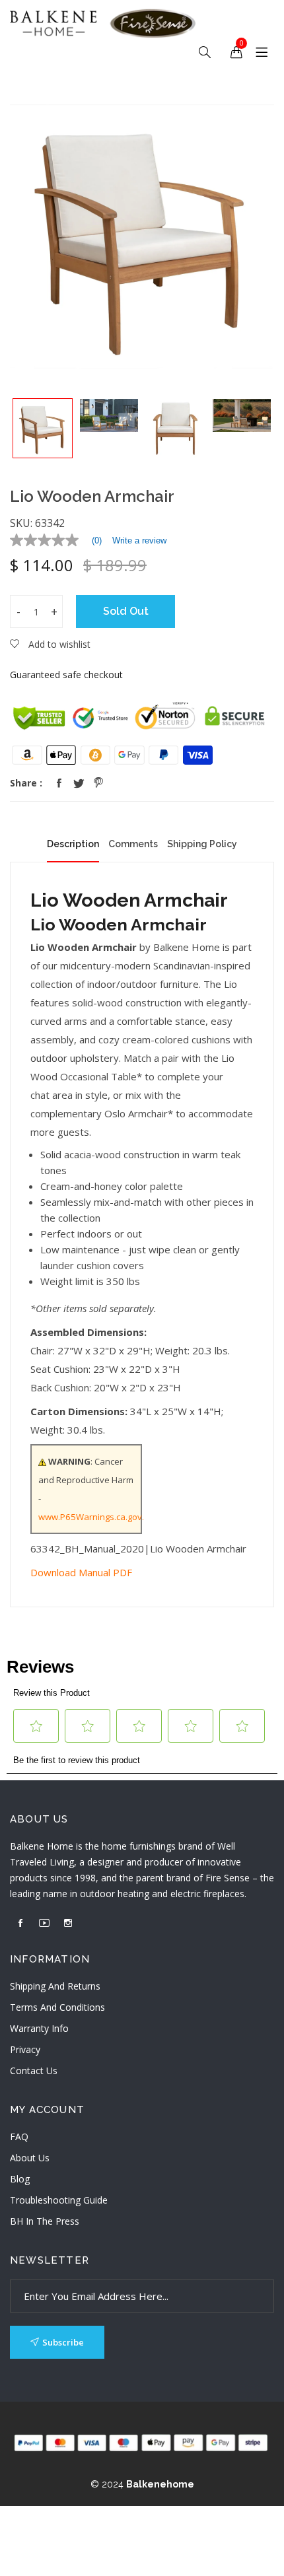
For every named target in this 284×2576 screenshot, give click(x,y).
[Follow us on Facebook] (59, 783)
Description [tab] (73, 844)
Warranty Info (39, 2028)
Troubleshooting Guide (59, 2200)
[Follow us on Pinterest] (98, 783)
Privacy (25, 2049)
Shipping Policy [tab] (202, 844)
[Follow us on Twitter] (79, 783)
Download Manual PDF (81, 1572)
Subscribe (63, 2342)
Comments (133, 844)
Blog (20, 2179)
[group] (43, 428)
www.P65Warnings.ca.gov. (91, 1517)
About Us (30, 2158)
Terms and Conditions (57, 2007)
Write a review (139, 540)
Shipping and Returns (55, 1986)
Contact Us (34, 2071)
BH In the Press (45, 2221)
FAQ (19, 2137)
